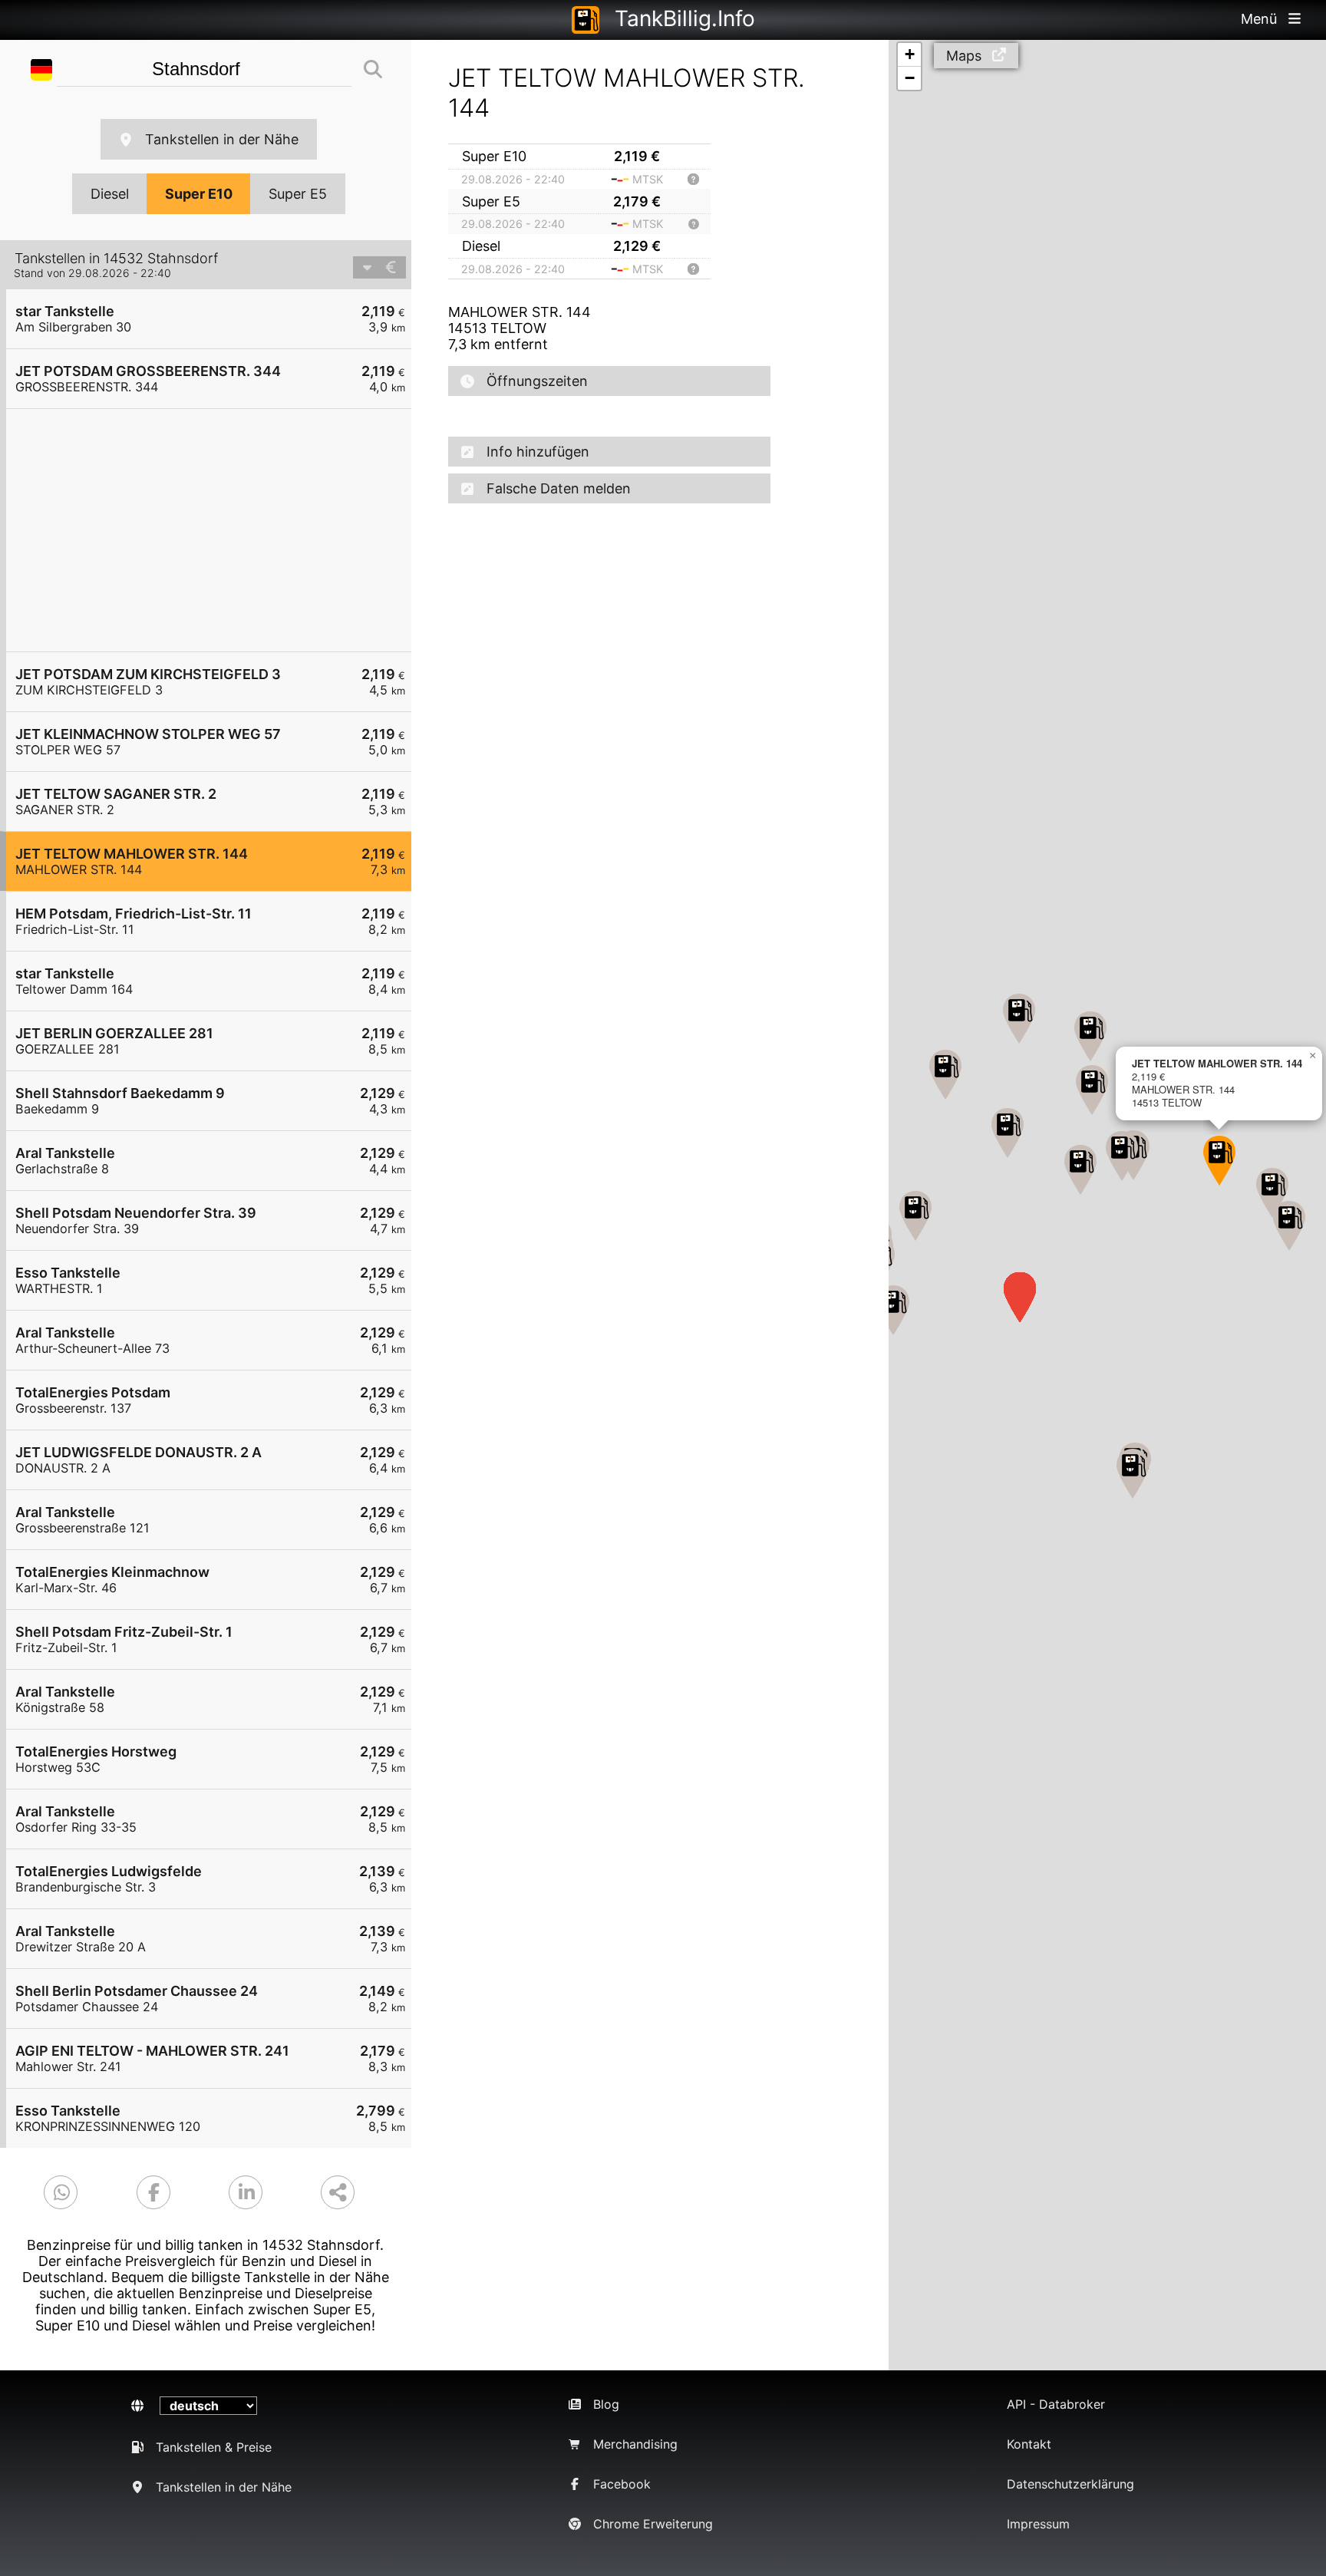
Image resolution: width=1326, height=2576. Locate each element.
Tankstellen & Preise (214, 2447)
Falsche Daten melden (559, 488)
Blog (606, 2404)
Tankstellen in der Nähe (222, 139)
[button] (893, 1310)
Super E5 (298, 194)
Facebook (622, 2484)
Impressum (1038, 2524)
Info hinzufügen (538, 452)
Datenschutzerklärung (1070, 2484)
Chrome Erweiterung (653, 2524)
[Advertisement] (216, 530)
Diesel (110, 194)
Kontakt (1029, 2444)
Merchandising (635, 2444)
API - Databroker (1056, 2404)
